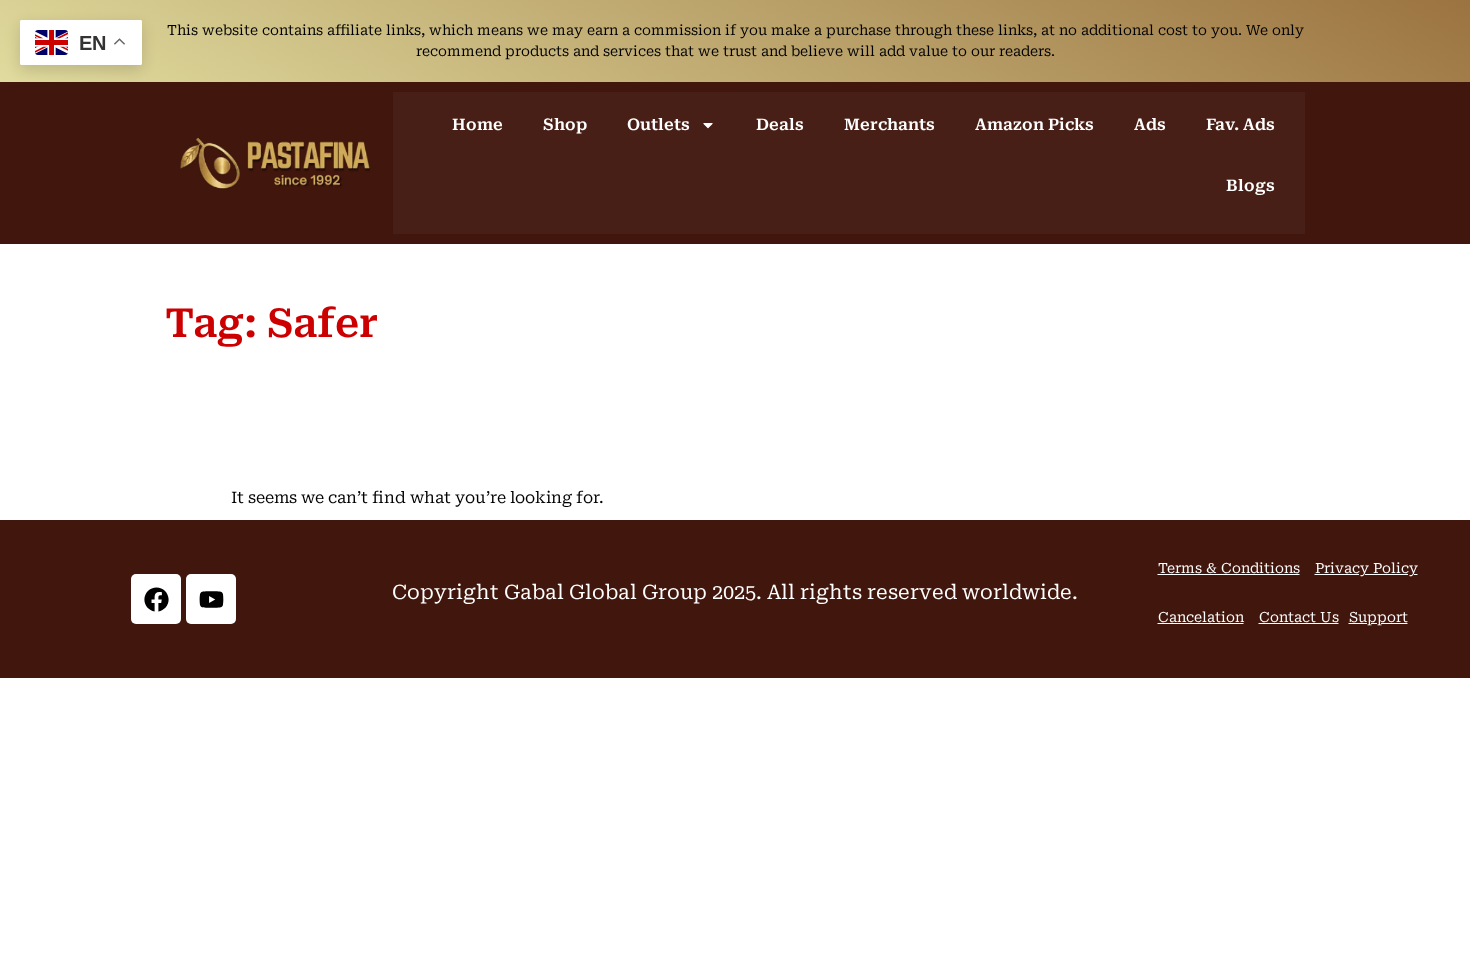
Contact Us (1299, 617)
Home (477, 124)
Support (1378, 617)
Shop (565, 124)
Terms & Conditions (1229, 568)
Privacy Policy (1366, 568)
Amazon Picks (1034, 124)
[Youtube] (211, 599)
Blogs (1250, 185)
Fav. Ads (1240, 124)
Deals (780, 124)
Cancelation (1201, 617)
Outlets (658, 124)
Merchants (889, 124)
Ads (1150, 124)
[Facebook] (156, 599)
